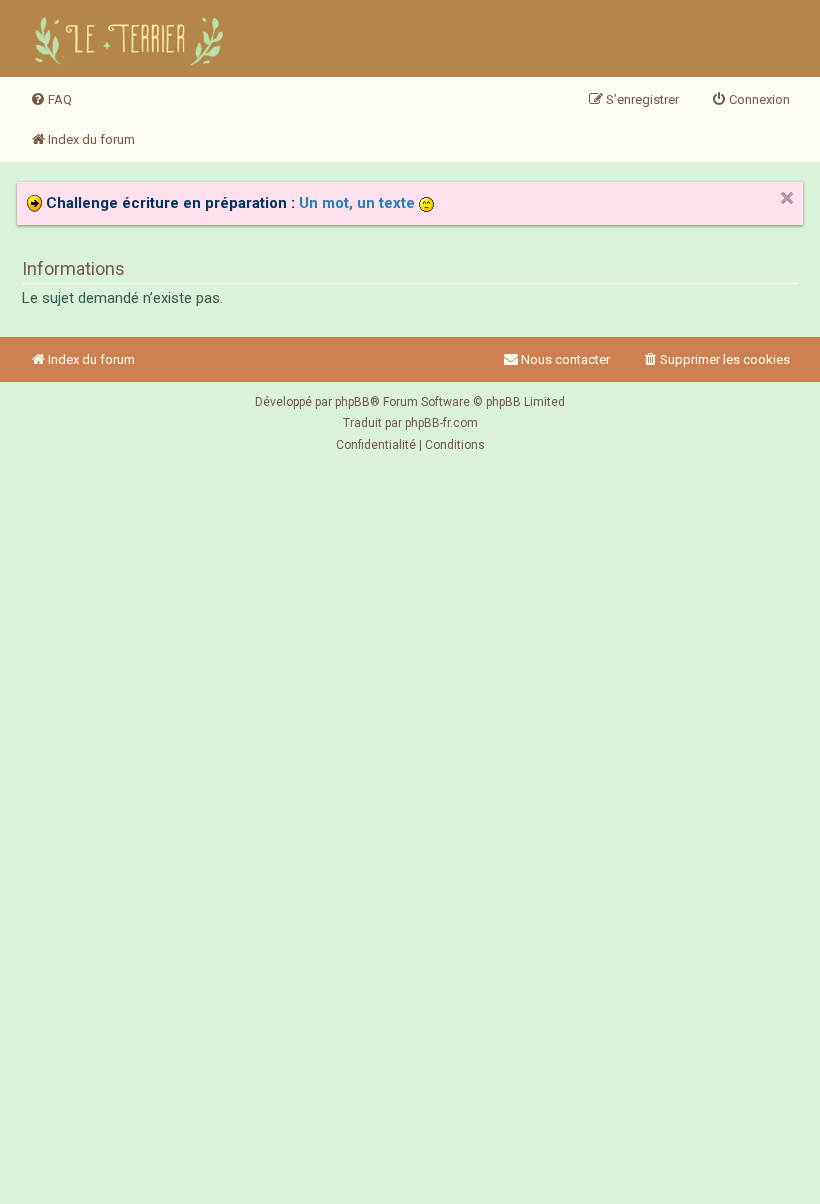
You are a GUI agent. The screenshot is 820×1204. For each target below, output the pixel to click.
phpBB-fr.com (441, 423)
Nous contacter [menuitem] (565, 359)
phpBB (352, 402)
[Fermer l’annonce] (787, 198)
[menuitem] (51, 100)
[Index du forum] (132, 38)
